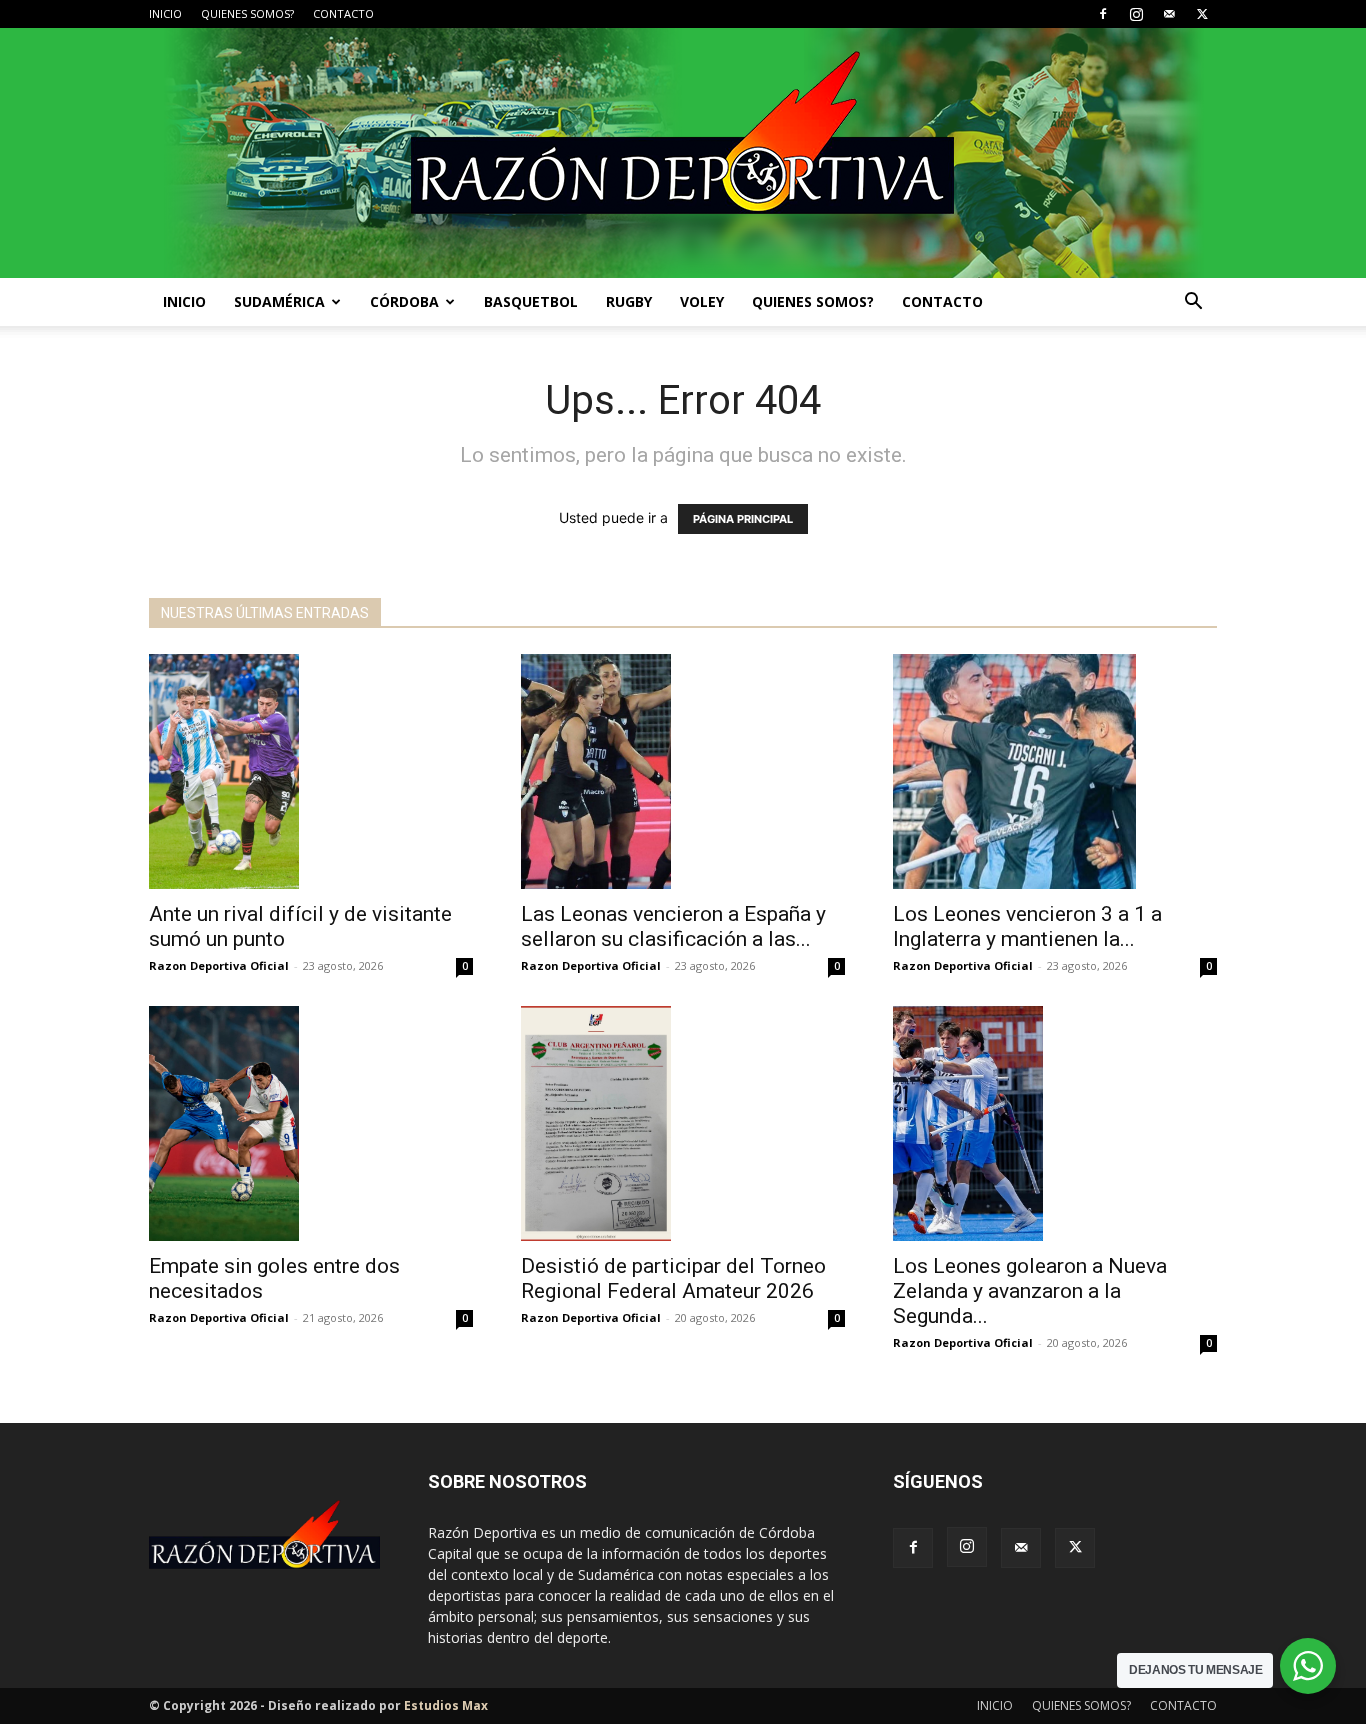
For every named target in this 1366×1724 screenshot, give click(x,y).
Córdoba (404, 301)
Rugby (629, 301)
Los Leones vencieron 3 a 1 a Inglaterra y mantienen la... (1027, 926)
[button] (1193, 303)
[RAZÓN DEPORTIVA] (683, 153)
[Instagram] (1136, 14)
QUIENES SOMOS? (247, 13)
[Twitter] (1202, 14)
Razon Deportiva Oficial (219, 965)
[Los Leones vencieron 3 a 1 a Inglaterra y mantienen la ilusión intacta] (1055, 771)
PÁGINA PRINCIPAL (743, 519)
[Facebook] (1103, 14)
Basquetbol (531, 301)
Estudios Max (446, 1705)
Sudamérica (279, 301)
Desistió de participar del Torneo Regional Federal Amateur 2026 (673, 1278)
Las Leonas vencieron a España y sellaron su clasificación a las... (673, 926)
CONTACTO (343, 13)
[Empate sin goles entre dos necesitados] (311, 1123)
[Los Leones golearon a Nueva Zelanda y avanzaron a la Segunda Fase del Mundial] (1055, 1123)
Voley (702, 301)
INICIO (165, 13)
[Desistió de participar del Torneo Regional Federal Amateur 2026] (683, 1123)
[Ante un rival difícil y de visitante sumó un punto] (311, 771)
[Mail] (1169, 14)
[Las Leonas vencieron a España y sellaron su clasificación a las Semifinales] (683, 771)
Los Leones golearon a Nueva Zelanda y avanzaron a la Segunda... (1030, 1291)
